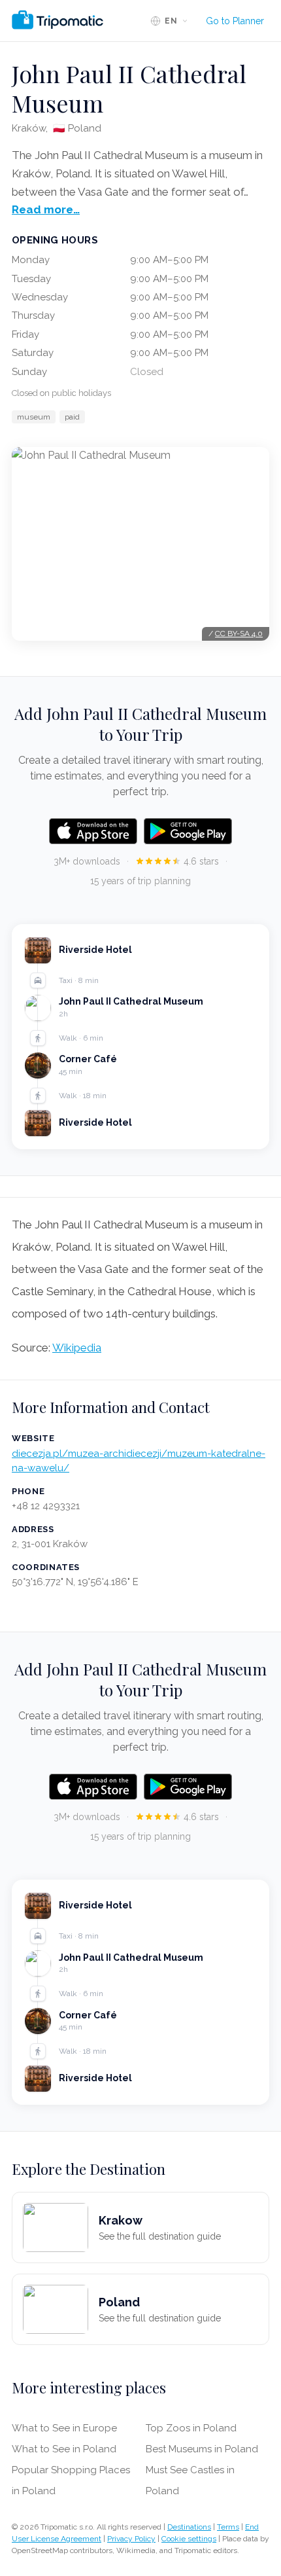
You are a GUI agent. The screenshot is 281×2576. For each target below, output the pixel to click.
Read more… (46, 209)
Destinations (189, 2527)
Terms (228, 2527)
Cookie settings (189, 2539)
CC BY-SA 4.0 (239, 634)
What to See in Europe (64, 2428)
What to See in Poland (64, 2449)
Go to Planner (235, 21)
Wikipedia (77, 1348)
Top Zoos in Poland (191, 2428)
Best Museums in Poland (202, 2449)
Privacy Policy (131, 2539)
